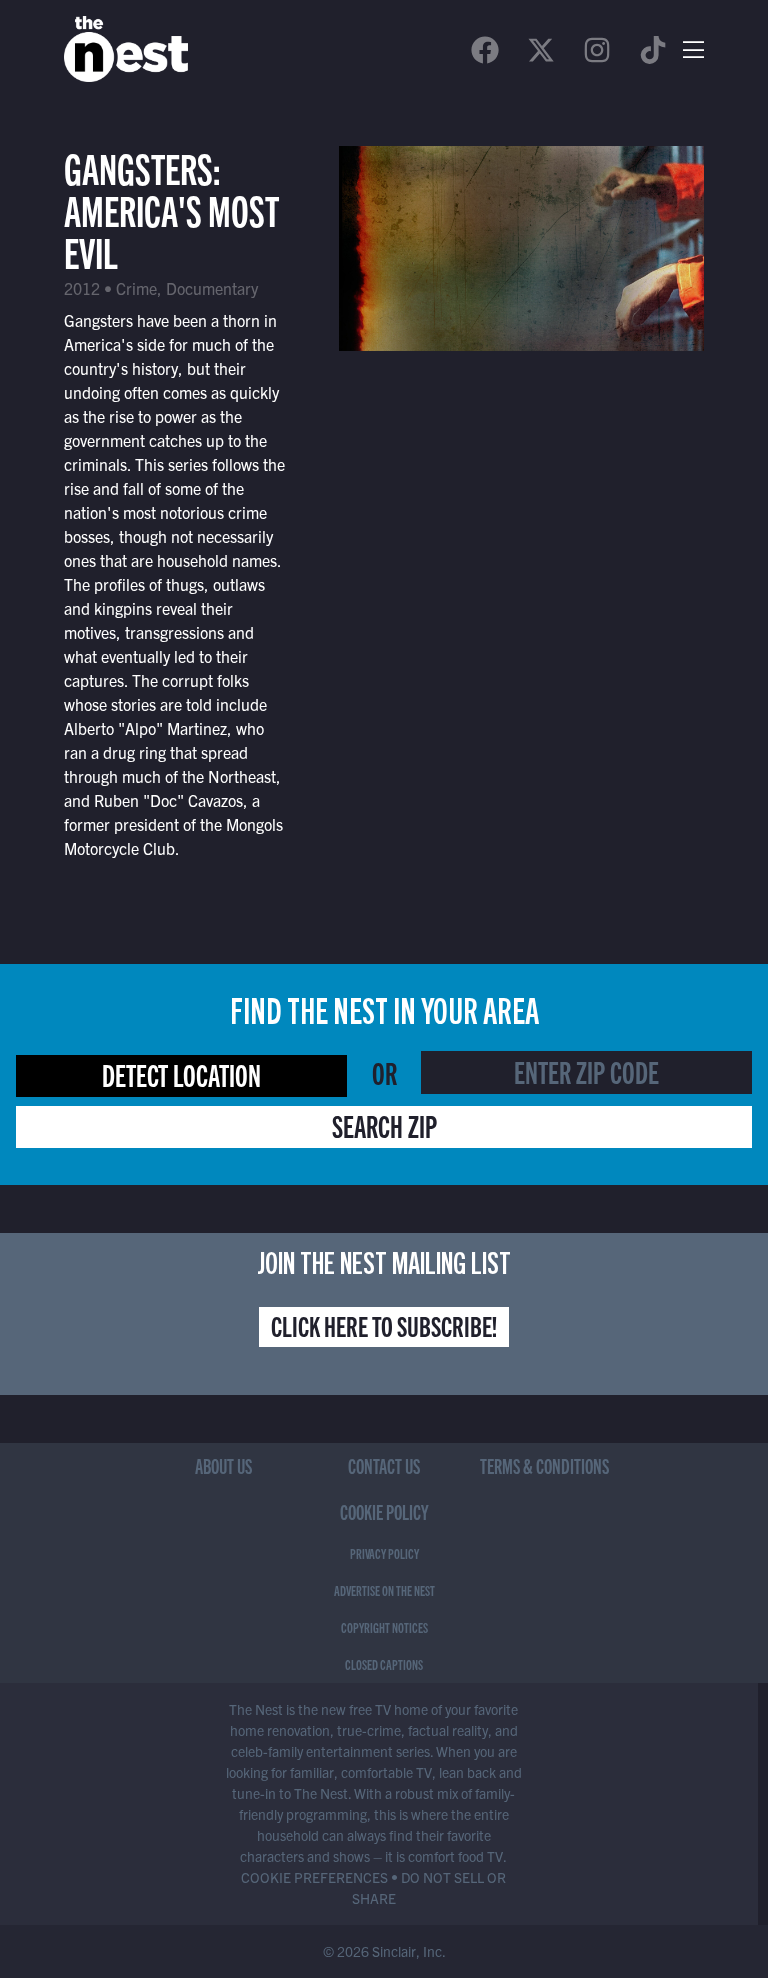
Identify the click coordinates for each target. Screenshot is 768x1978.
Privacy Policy (384, 1553)
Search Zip (384, 1125)
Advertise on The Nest (384, 1590)
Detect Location (181, 1074)
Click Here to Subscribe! (384, 1325)
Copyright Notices (384, 1627)
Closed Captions (384, 1664)
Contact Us (384, 1465)
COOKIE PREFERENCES (314, 1877)
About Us (223, 1465)
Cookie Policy (384, 1511)
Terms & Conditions (544, 1465)
